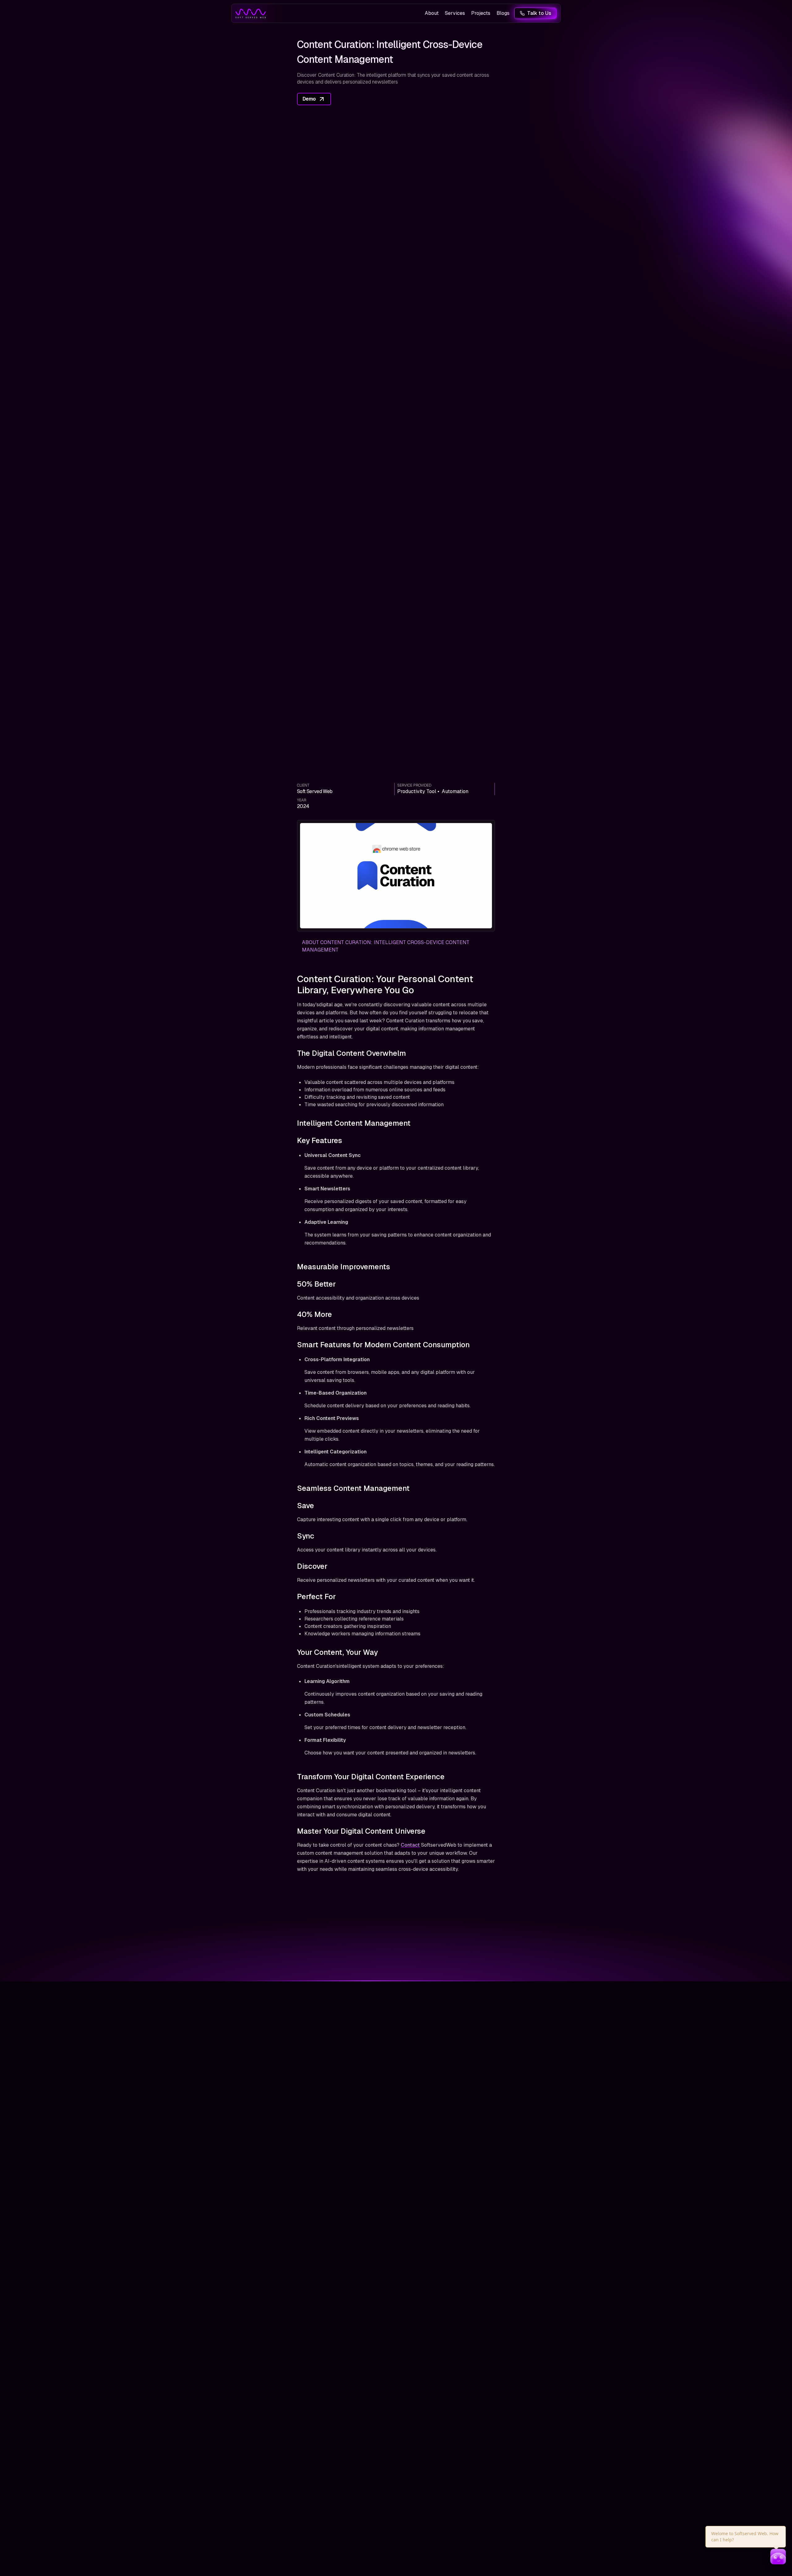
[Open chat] (778, 2557)
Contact (410, 1845)
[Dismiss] (785, 2527)
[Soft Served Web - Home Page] (251, 13)
